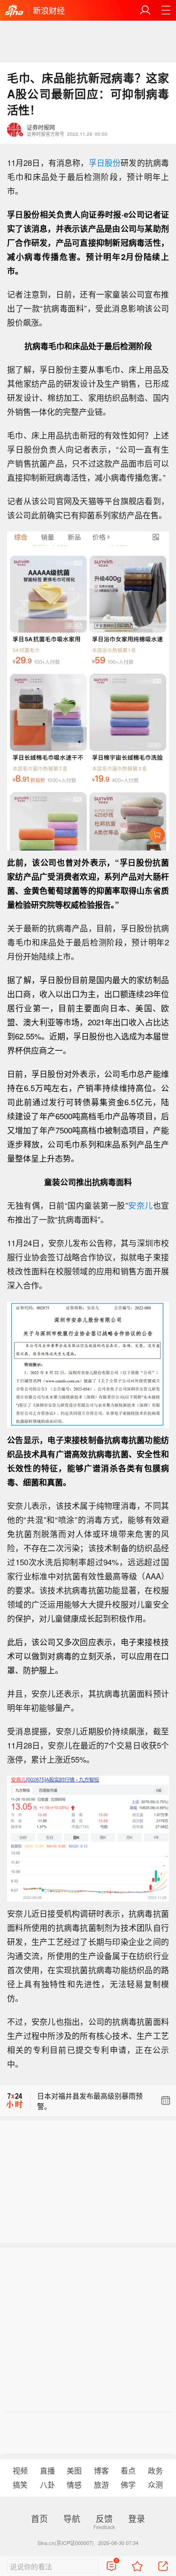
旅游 (101, 2485)
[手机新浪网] (14, 11)
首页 (39, 2518)
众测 (155, 2485)
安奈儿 (141, 1205)
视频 (20, 2471)
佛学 (128, 2485)
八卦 (47, 2485)
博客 (101, 2471)
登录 (137, 2518)
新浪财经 (49, 10)
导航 (72, 2518)
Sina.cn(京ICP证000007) (66, 2543)
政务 (155, 2471)
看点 (128, 2471)
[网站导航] (166, 10)
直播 (47, 2471)
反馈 (104, 2518)
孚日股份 (105, 162)
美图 (74, 2471)
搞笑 (20, 2485)
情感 (74, 2485)
